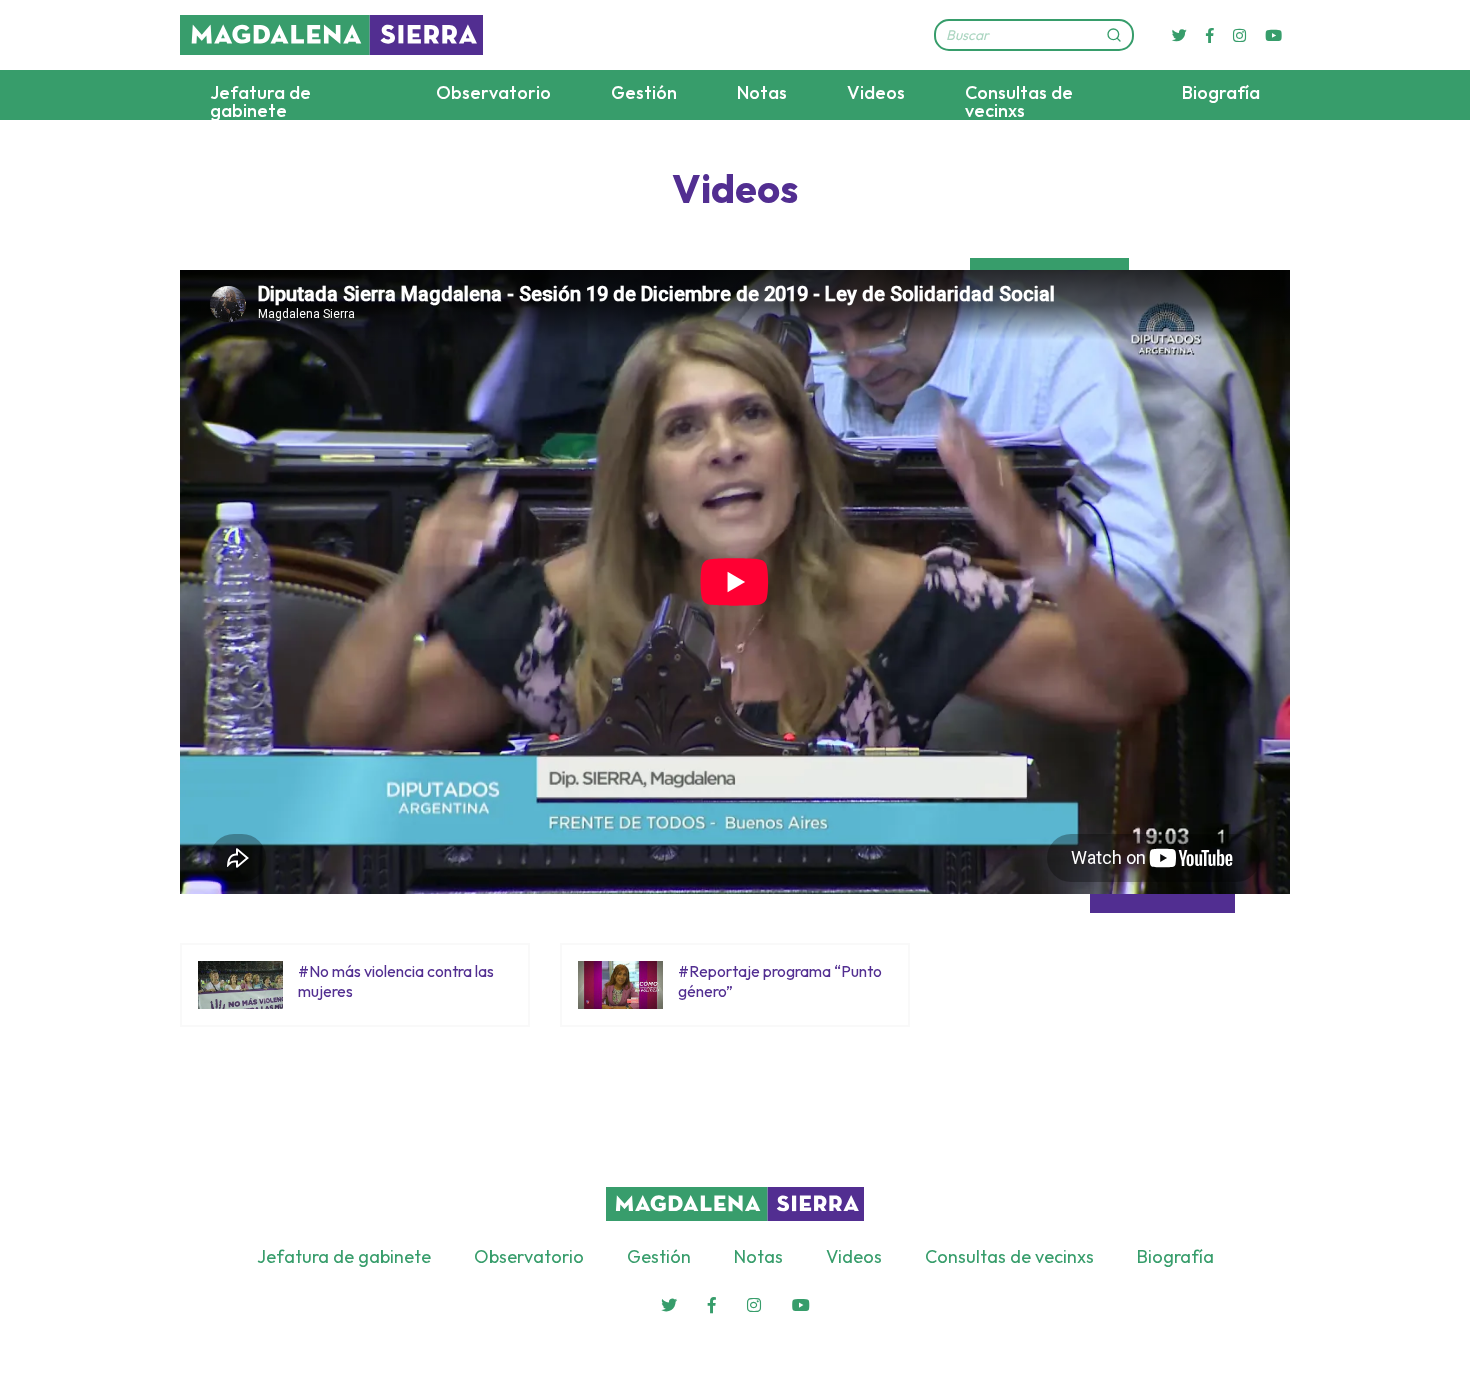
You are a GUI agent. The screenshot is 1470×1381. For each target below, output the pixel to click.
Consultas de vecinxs (1019, 101)
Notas (762, 92)
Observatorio (493, 92)
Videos (876, 92)
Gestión (644, 92)
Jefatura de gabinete (260, 101)
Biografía (1221, 92)
